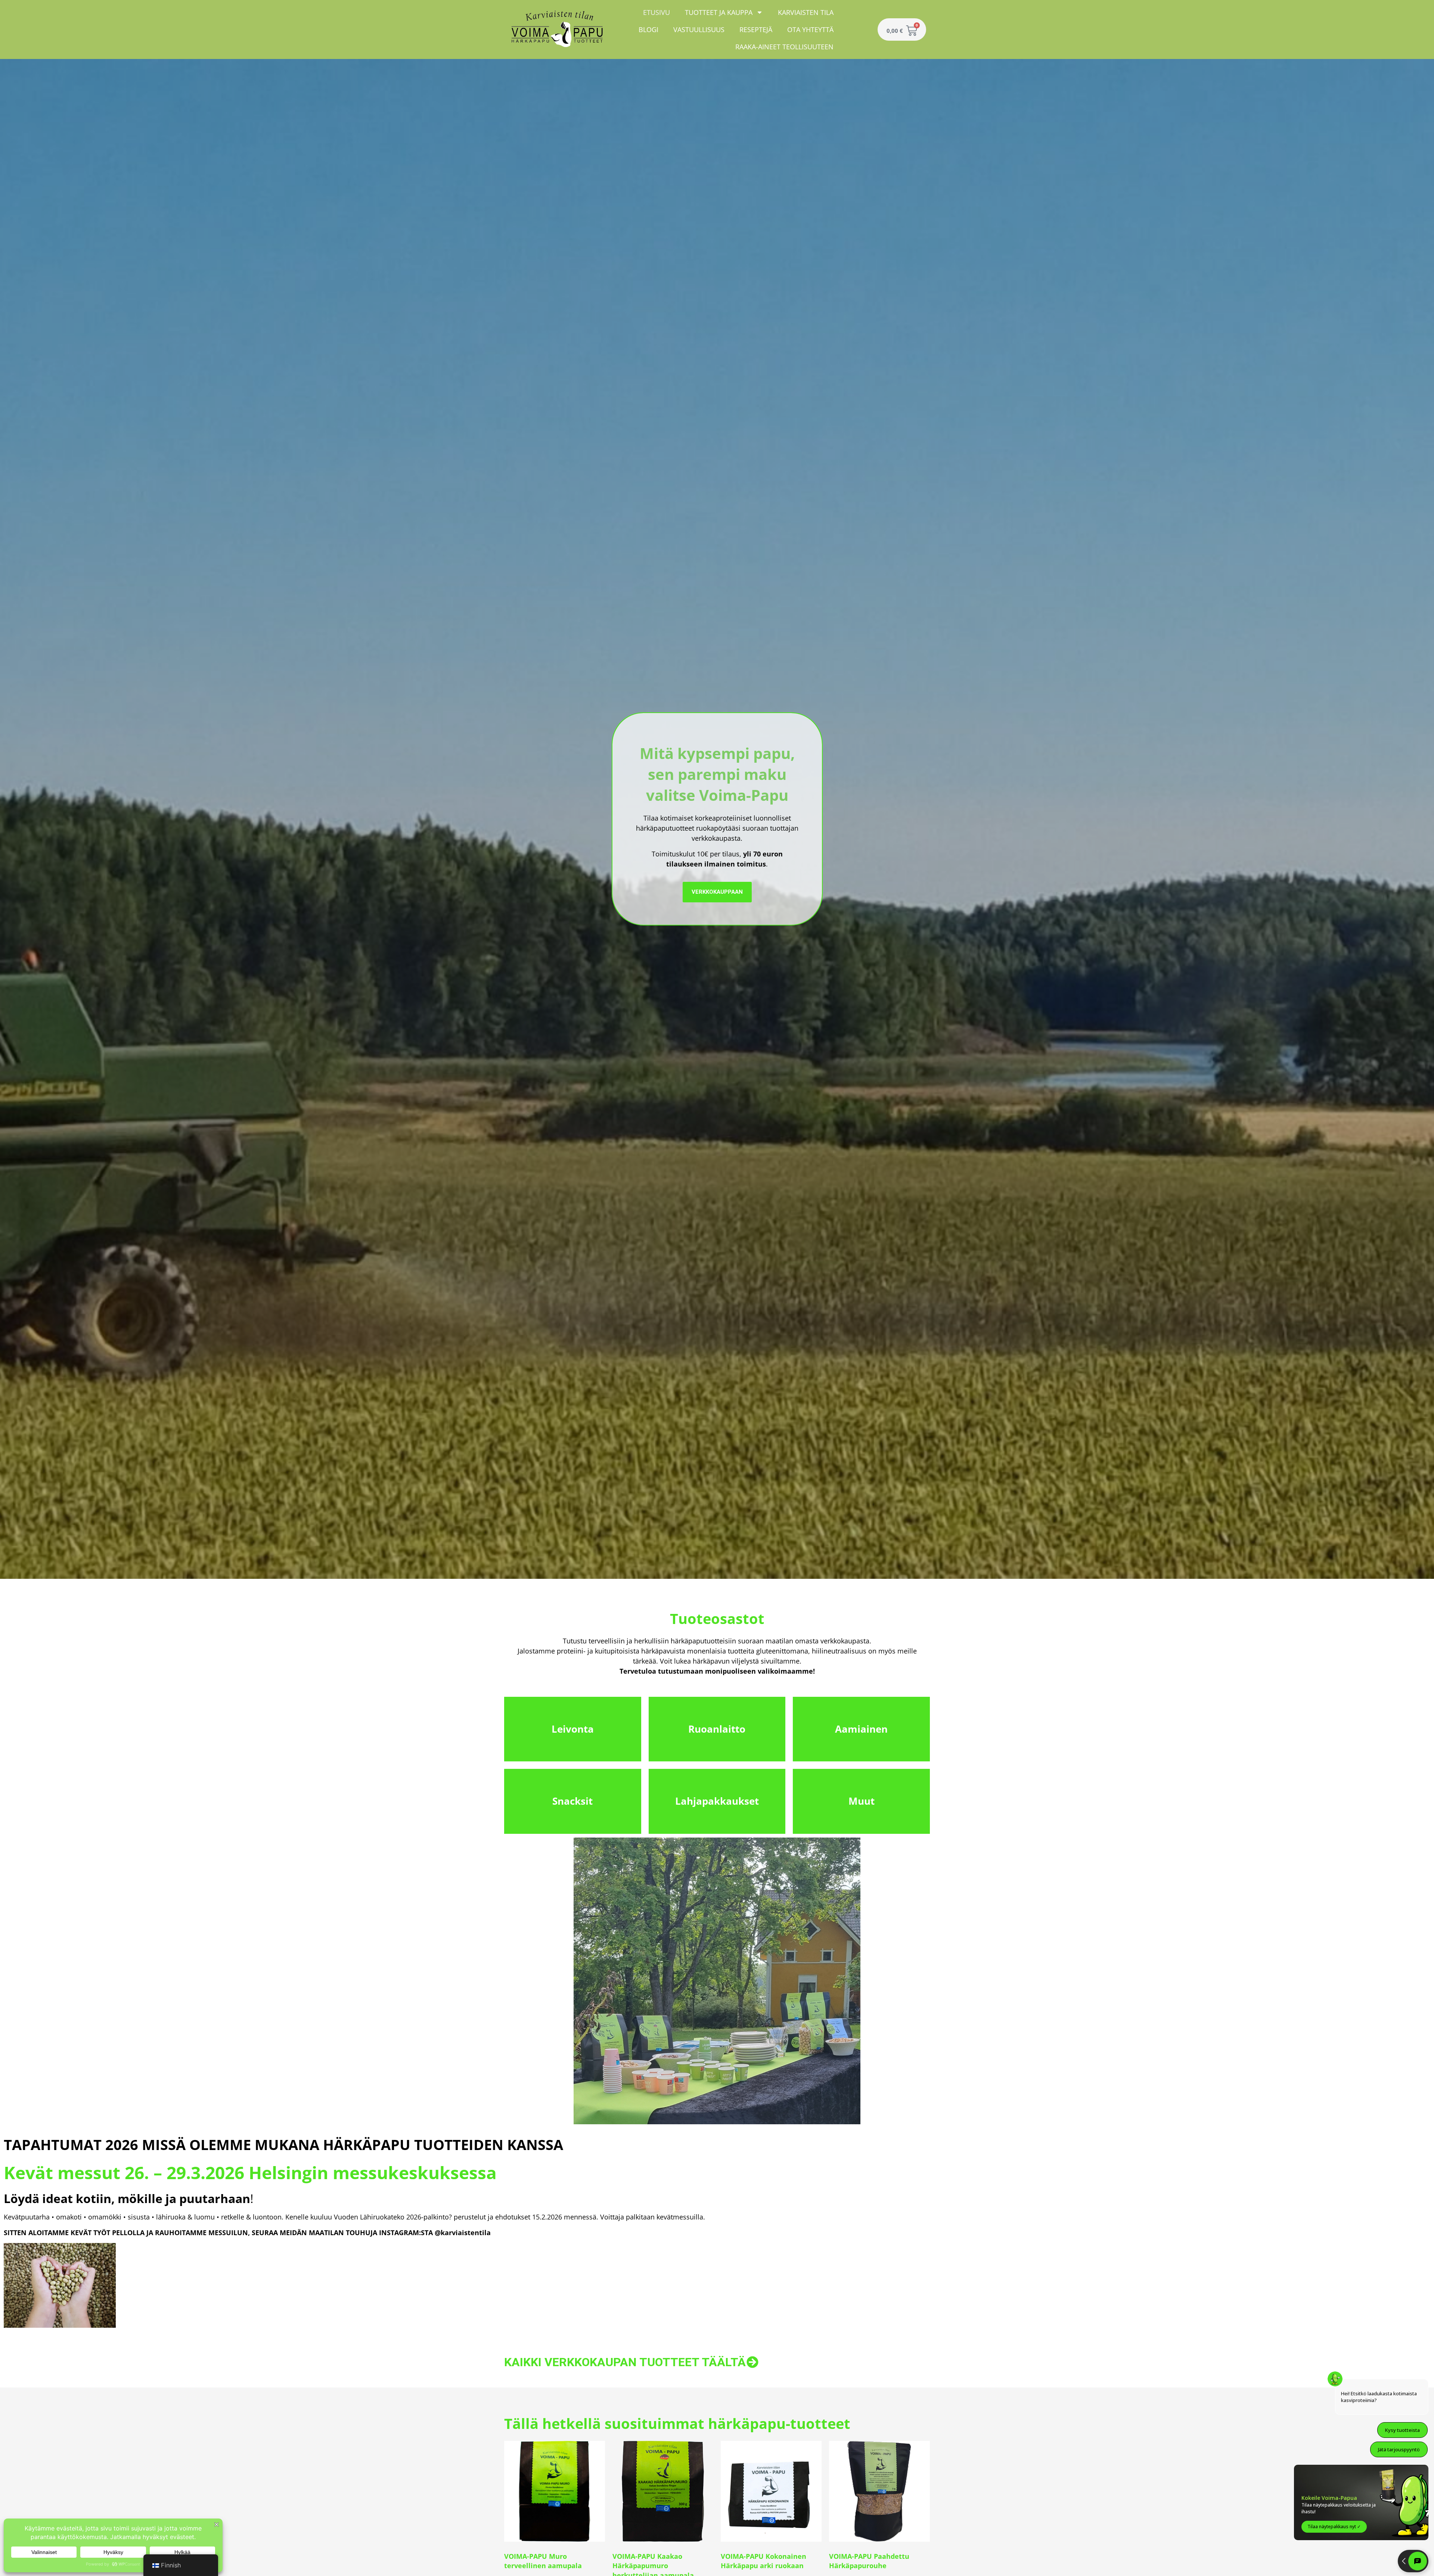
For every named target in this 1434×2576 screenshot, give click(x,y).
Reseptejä (756, 29)
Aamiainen (861, 1729)
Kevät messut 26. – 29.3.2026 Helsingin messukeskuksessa (250, 2172)
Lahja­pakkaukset (717, 1801)
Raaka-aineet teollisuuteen (784, 47)
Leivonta (573, 1729)
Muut (862, 1801)
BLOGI (648, 29)
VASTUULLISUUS (699, 29)
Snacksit (572, 1801)
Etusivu (657, 12)
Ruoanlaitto (717, 1729)
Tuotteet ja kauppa (719, 12)
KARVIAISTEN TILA (806, 12)
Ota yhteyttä (810, 29)
